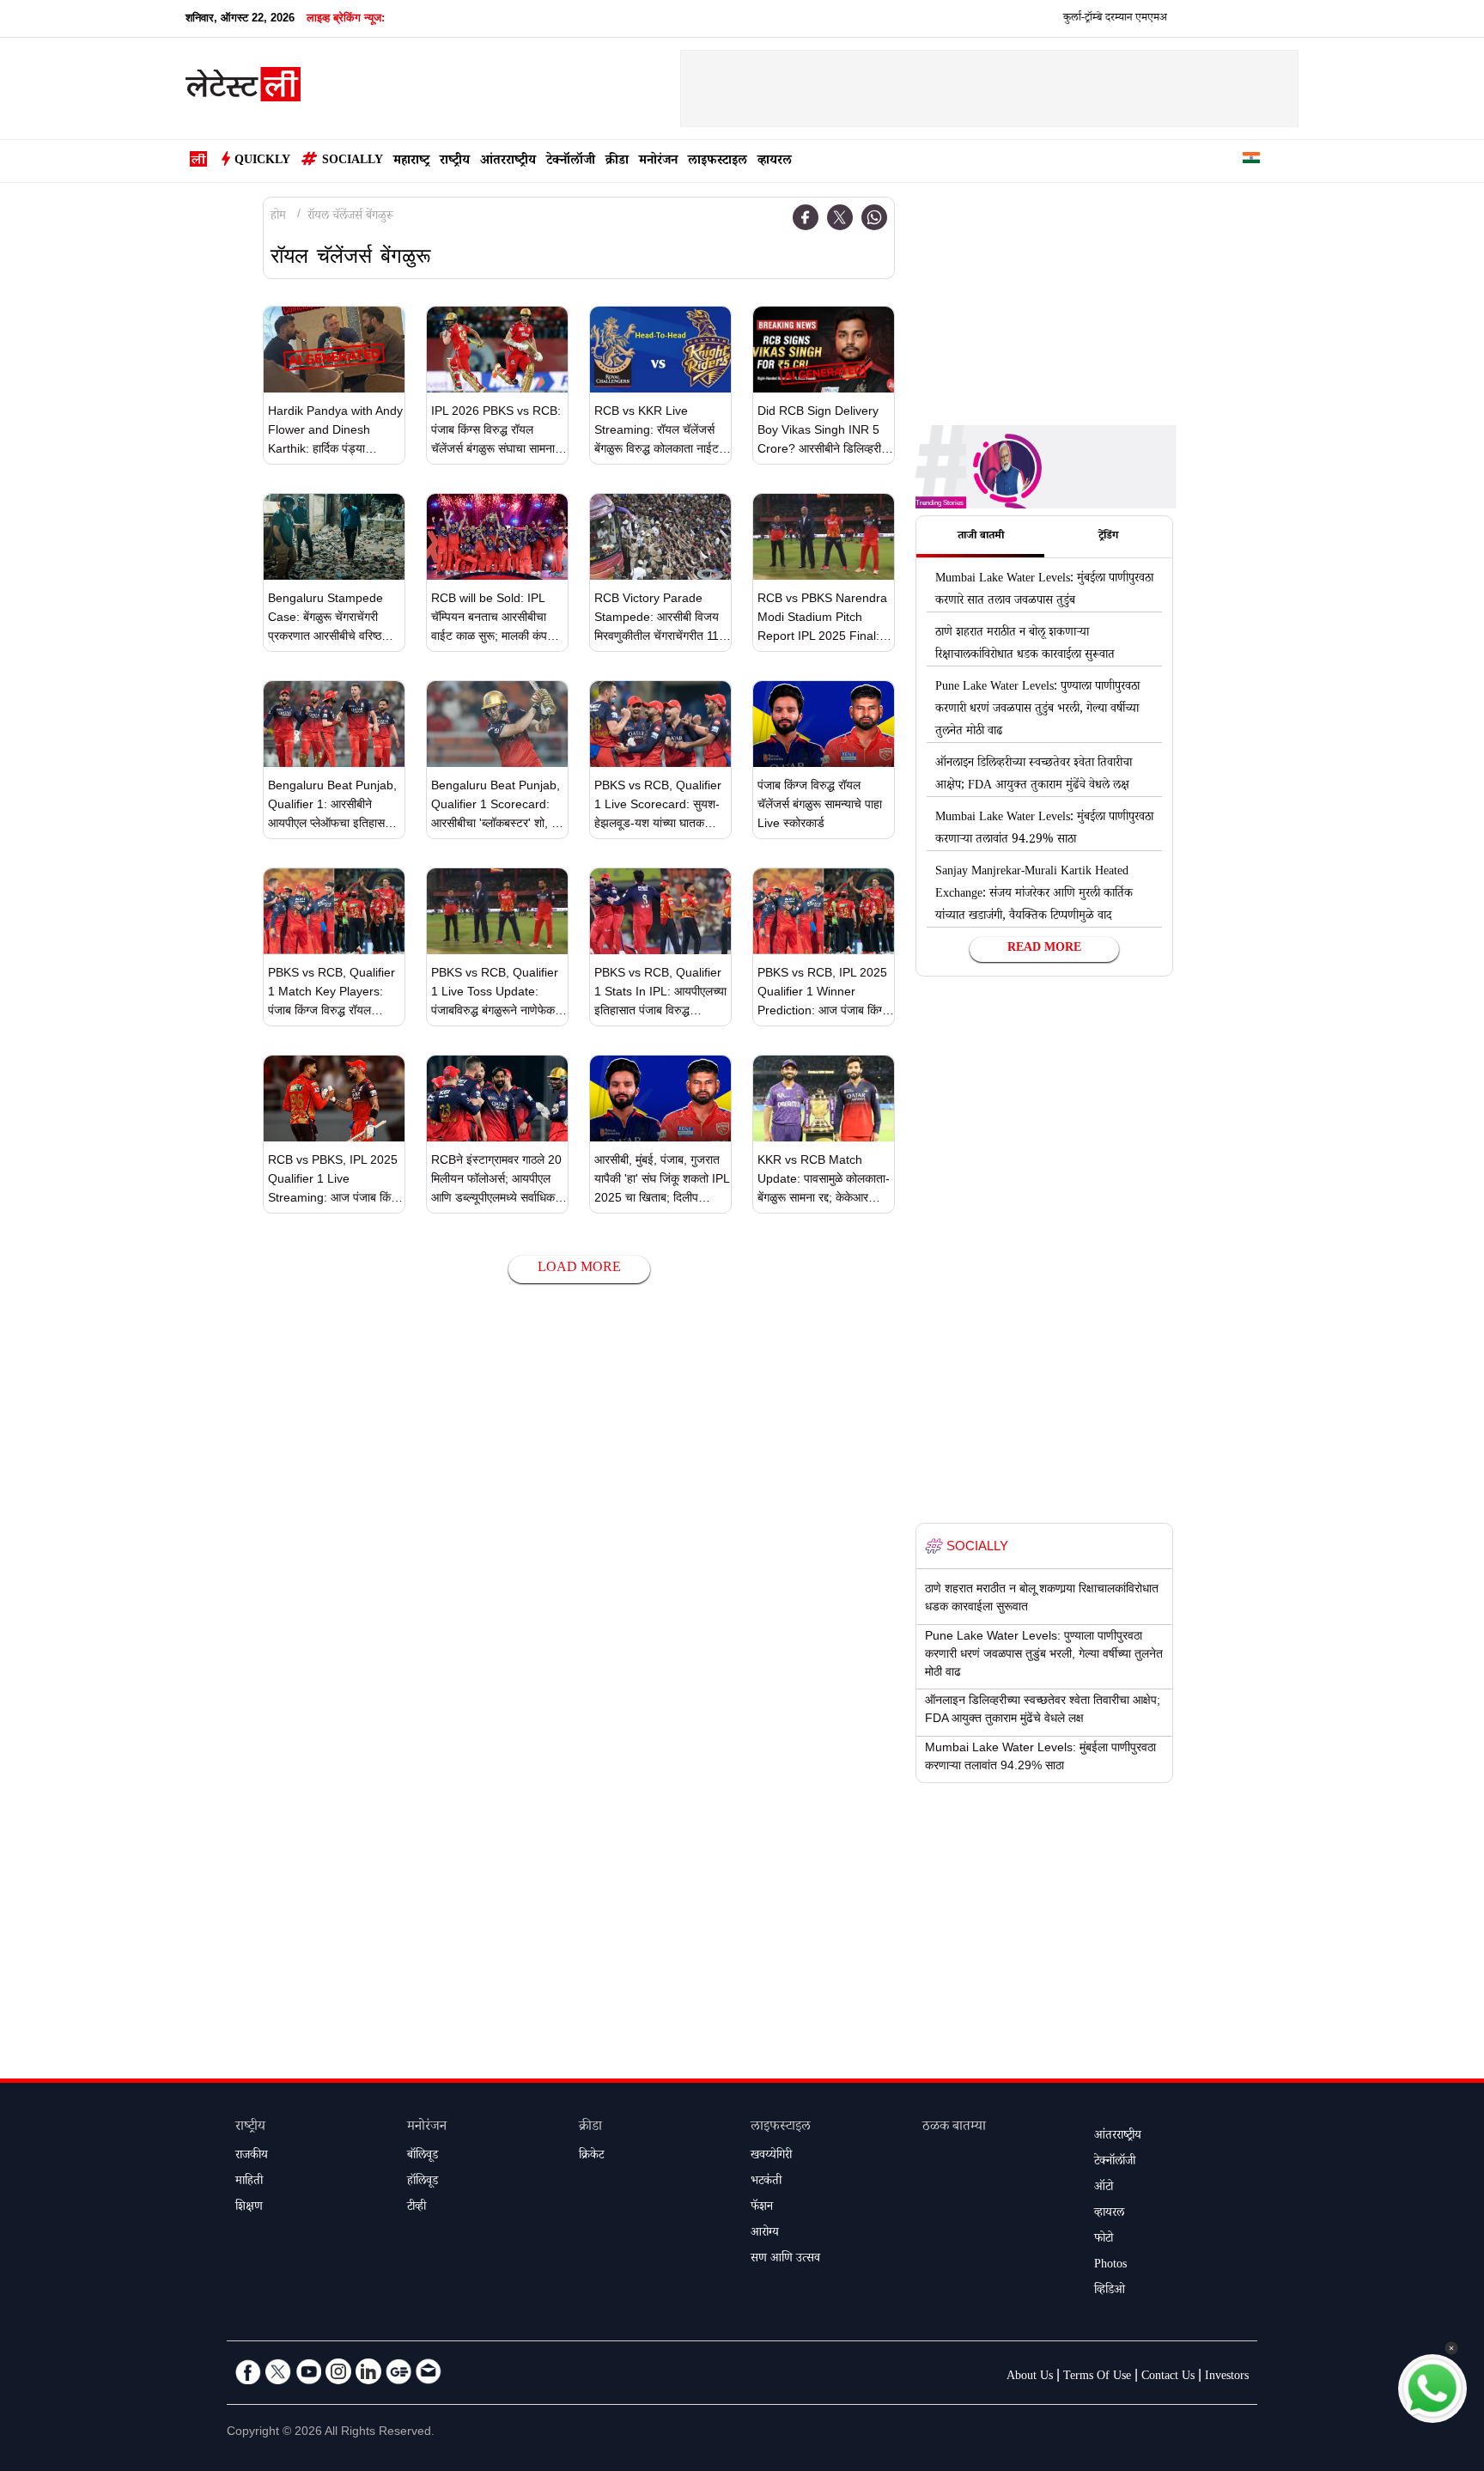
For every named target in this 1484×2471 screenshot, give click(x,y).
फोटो (1104, 2240)
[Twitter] (840, 217)
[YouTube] (308, 2371)
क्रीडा (617, 162)
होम (278, 217)
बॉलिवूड (423, 2157)
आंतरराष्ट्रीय (508, 162)
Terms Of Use (1097, 2377)
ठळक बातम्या (954, 2128)
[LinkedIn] (368, 2371)
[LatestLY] (243, 89)
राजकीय (252, 2157)
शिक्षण (249, 2208)
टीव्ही (417, 2208)
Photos (1110, 2266)
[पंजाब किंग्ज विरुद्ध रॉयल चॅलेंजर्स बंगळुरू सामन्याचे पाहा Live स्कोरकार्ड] (824, 724)
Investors (1227, 2377)
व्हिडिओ (1110, 2291)
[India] (1251, 161)
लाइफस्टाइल (718, 162)
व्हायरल (775, 162)
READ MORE (1044, 949)
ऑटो (1104, 2188)
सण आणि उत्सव (785, 2260)
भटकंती (766, 2182)
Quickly (262, 161)
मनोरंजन (658, 162)
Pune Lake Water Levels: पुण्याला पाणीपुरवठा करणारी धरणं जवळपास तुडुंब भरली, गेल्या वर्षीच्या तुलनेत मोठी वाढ (1037, 710)
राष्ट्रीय (455, 162)
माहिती (249, 2182)
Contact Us (1168, 2377)
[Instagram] (338, 2371)
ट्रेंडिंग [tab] (1108, 537)
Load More (579, 1269)
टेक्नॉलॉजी (571, 162)
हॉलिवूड (423, 2182)
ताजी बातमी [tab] (981, 537)
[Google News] (398, 2371)
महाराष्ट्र (411, 162)
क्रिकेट (591, 2157)
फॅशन (762, 2208)
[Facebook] (806, 217)
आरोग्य (765, 2234)
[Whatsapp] (874, 217)
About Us (1030, 2377)
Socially (353, 161)
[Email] (429, 2371)
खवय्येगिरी (771, 2157)
